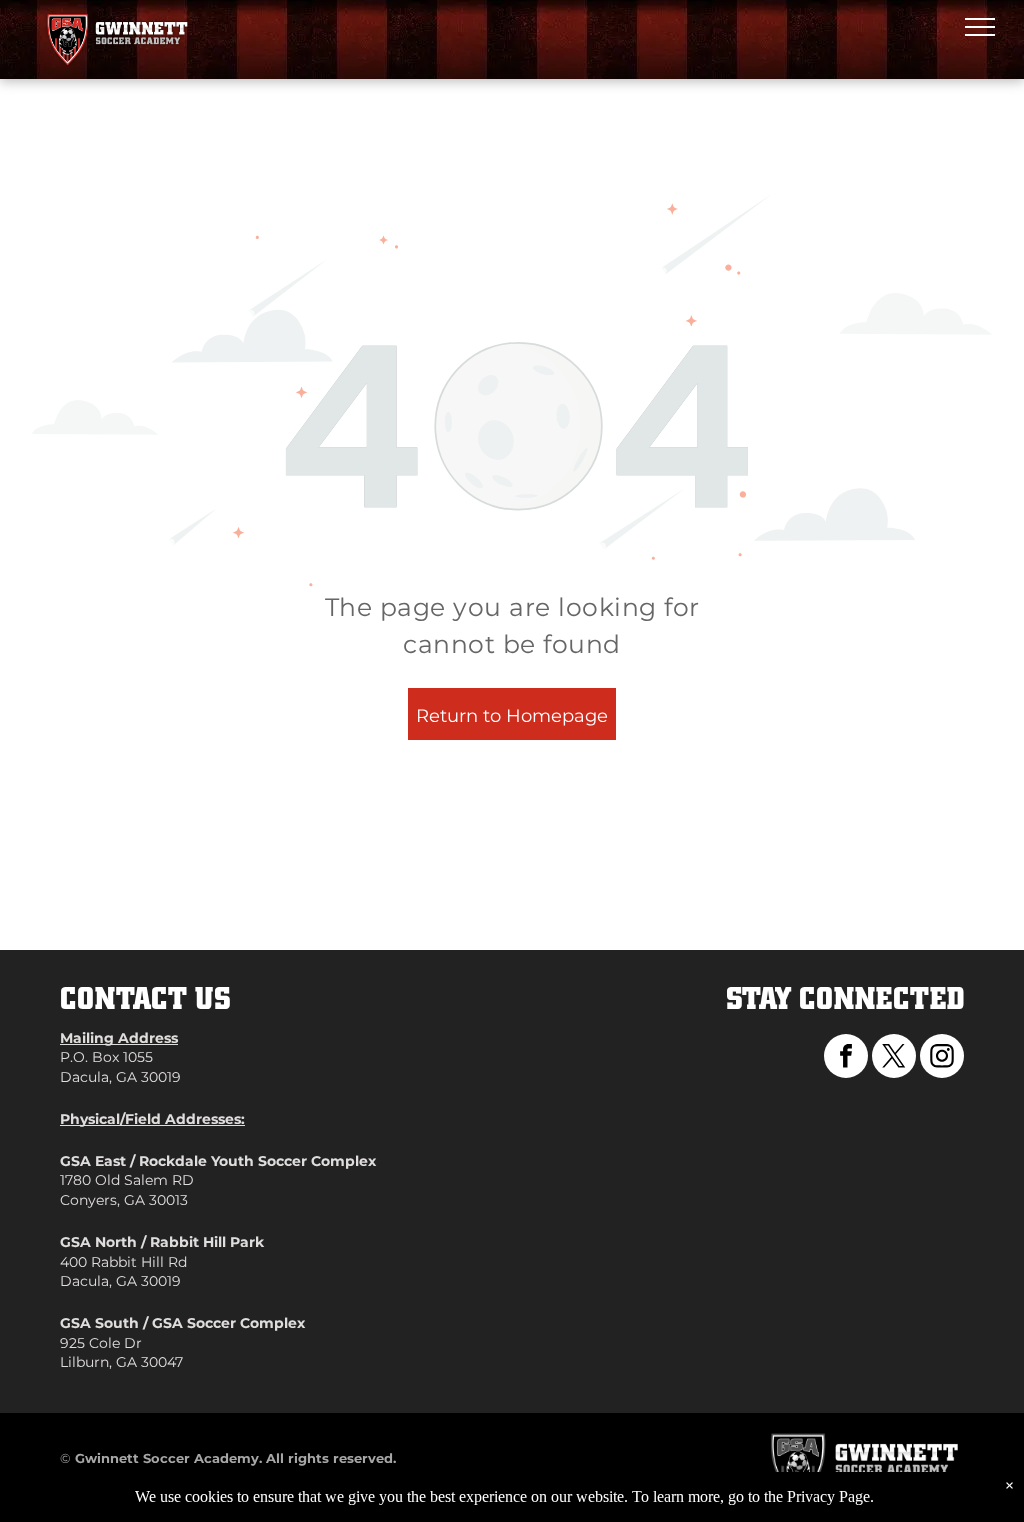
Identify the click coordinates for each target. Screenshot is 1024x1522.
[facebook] (846, 1058)
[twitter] (894, 1058)
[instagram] (942, 1058)
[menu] (980, 27)
